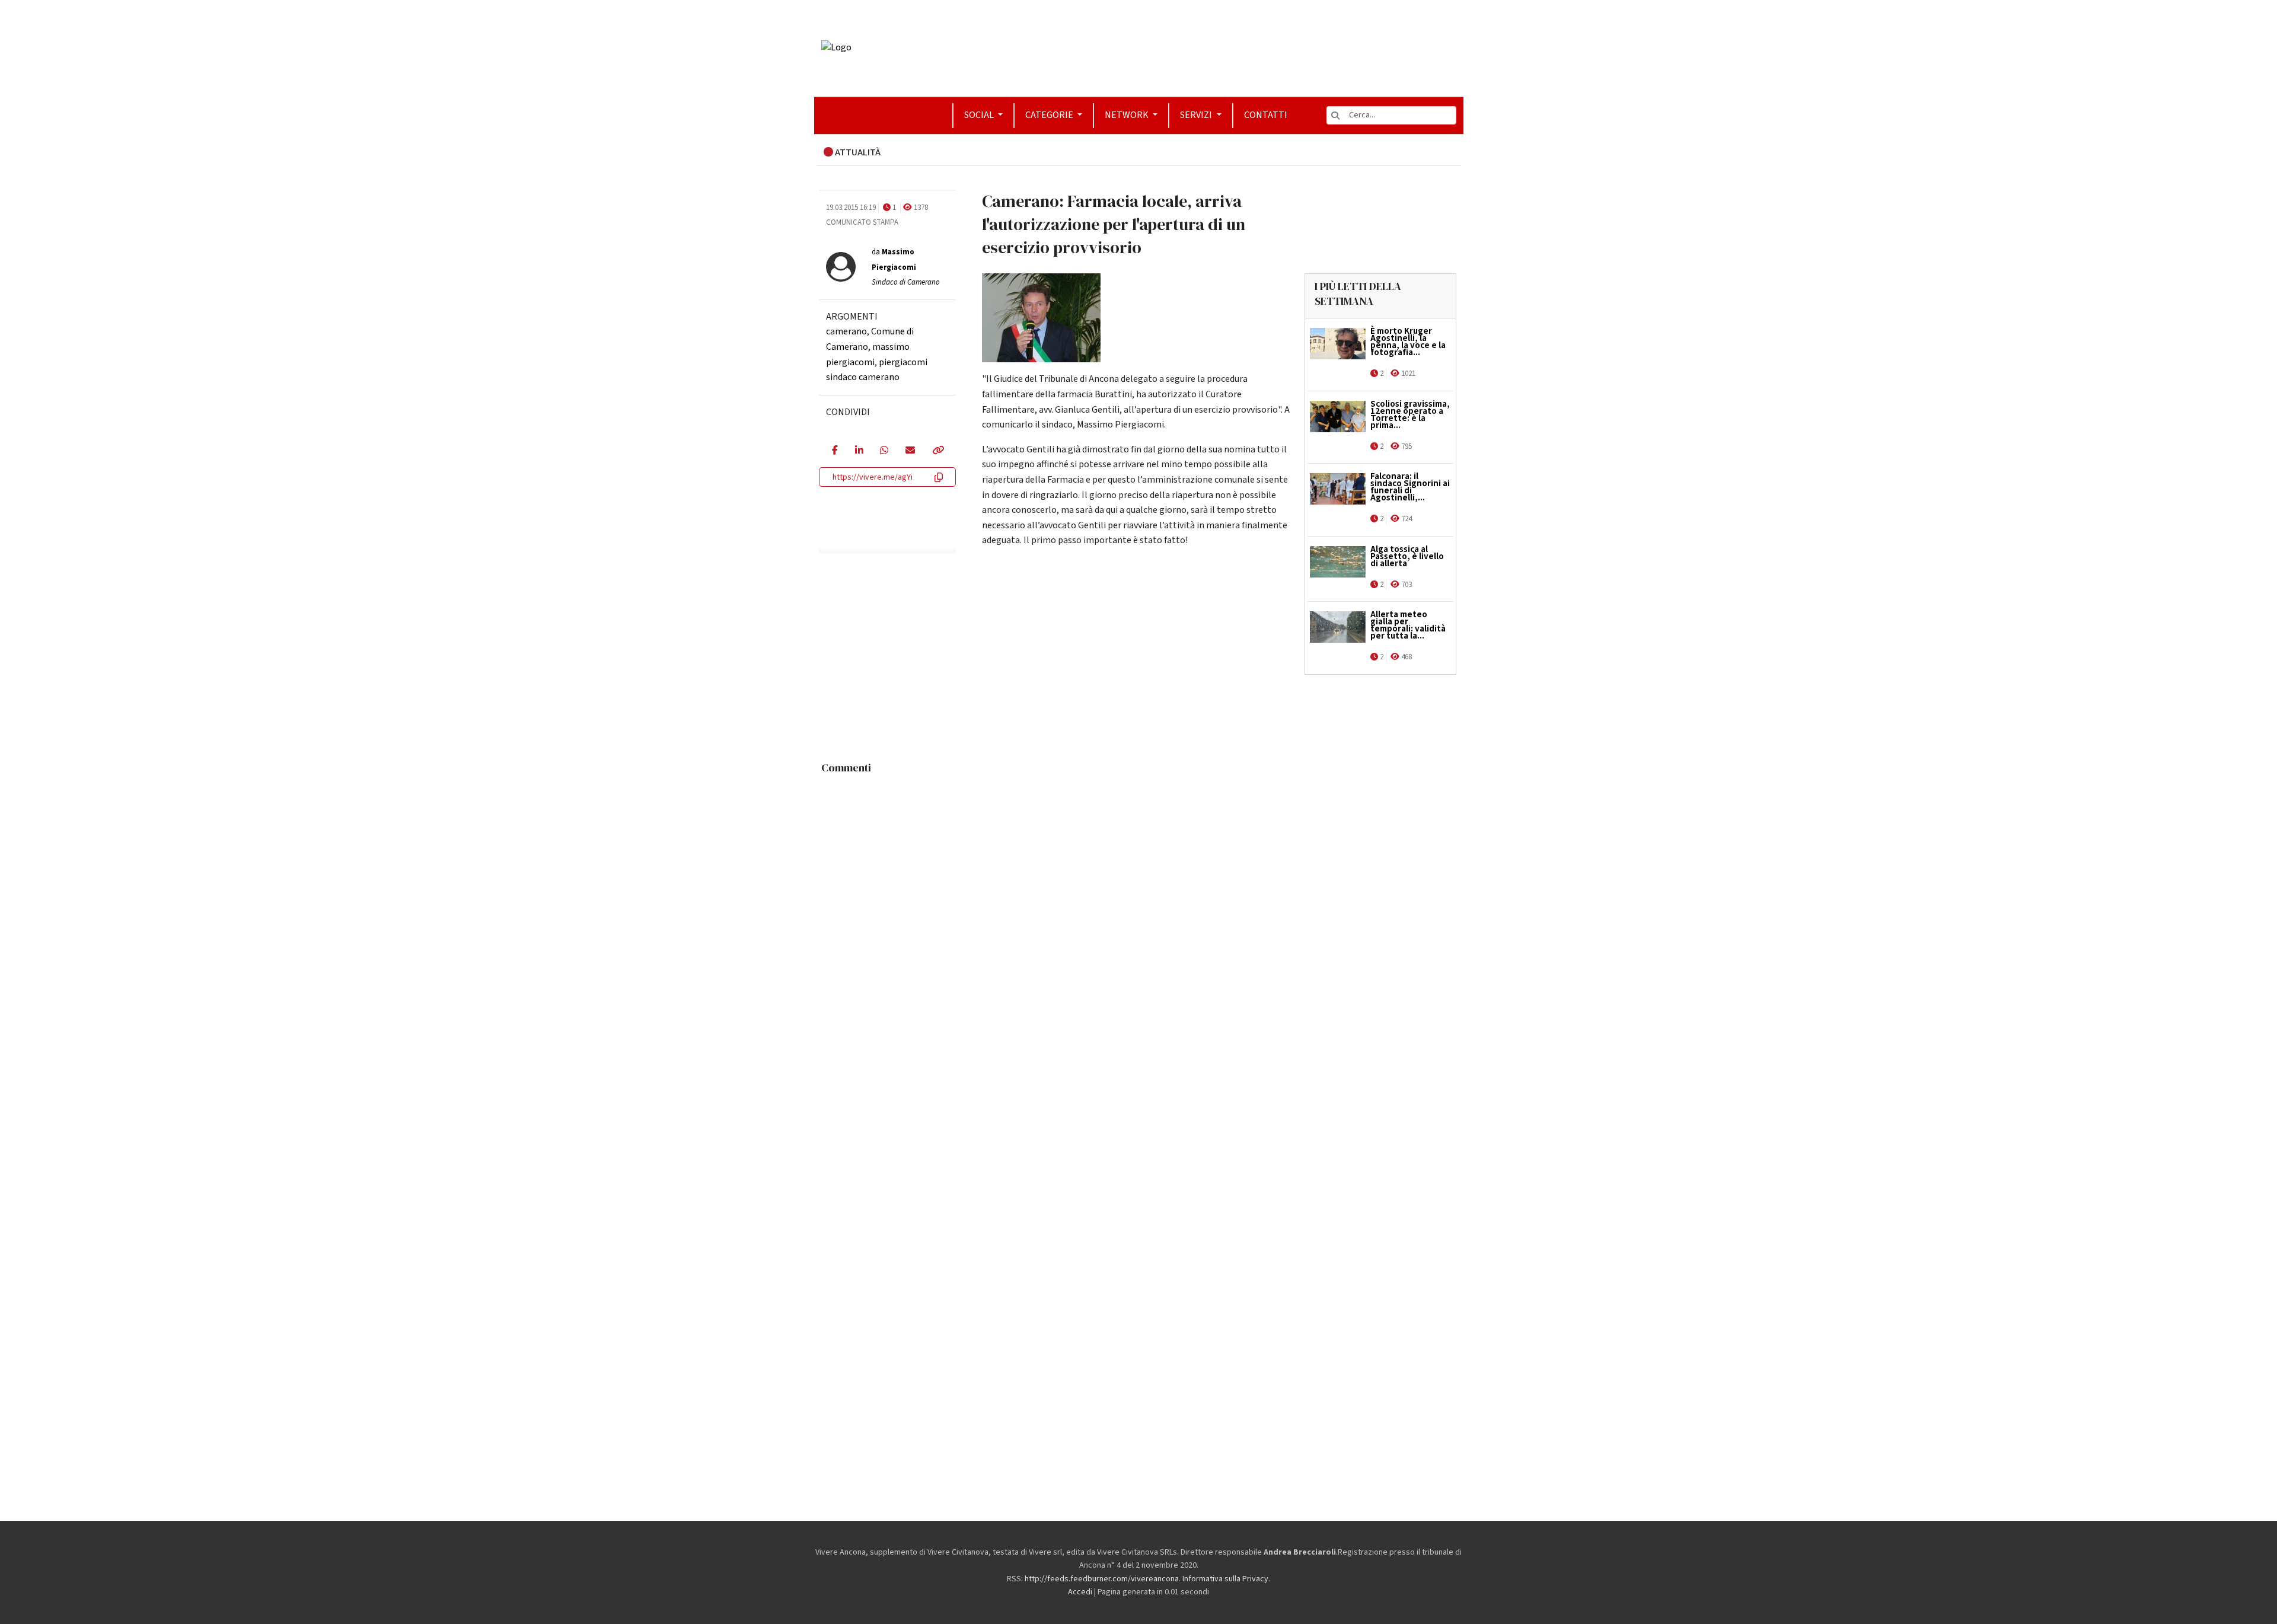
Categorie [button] (1050, 115)
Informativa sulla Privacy (1225, 1579)
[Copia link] (937, 451)
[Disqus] (1139, 928)
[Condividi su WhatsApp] (884, 451)
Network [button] (1128, 115)
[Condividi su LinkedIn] (859, 451)
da (906, 267)
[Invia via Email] (910, 451)
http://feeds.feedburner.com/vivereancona (1102, 1579)
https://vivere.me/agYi (873, 477)
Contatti (1266, 115)
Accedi (1080, 1592)
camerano (846, 331)
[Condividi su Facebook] (835, 451)
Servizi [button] (1197, 115)
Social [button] (980, 115)
